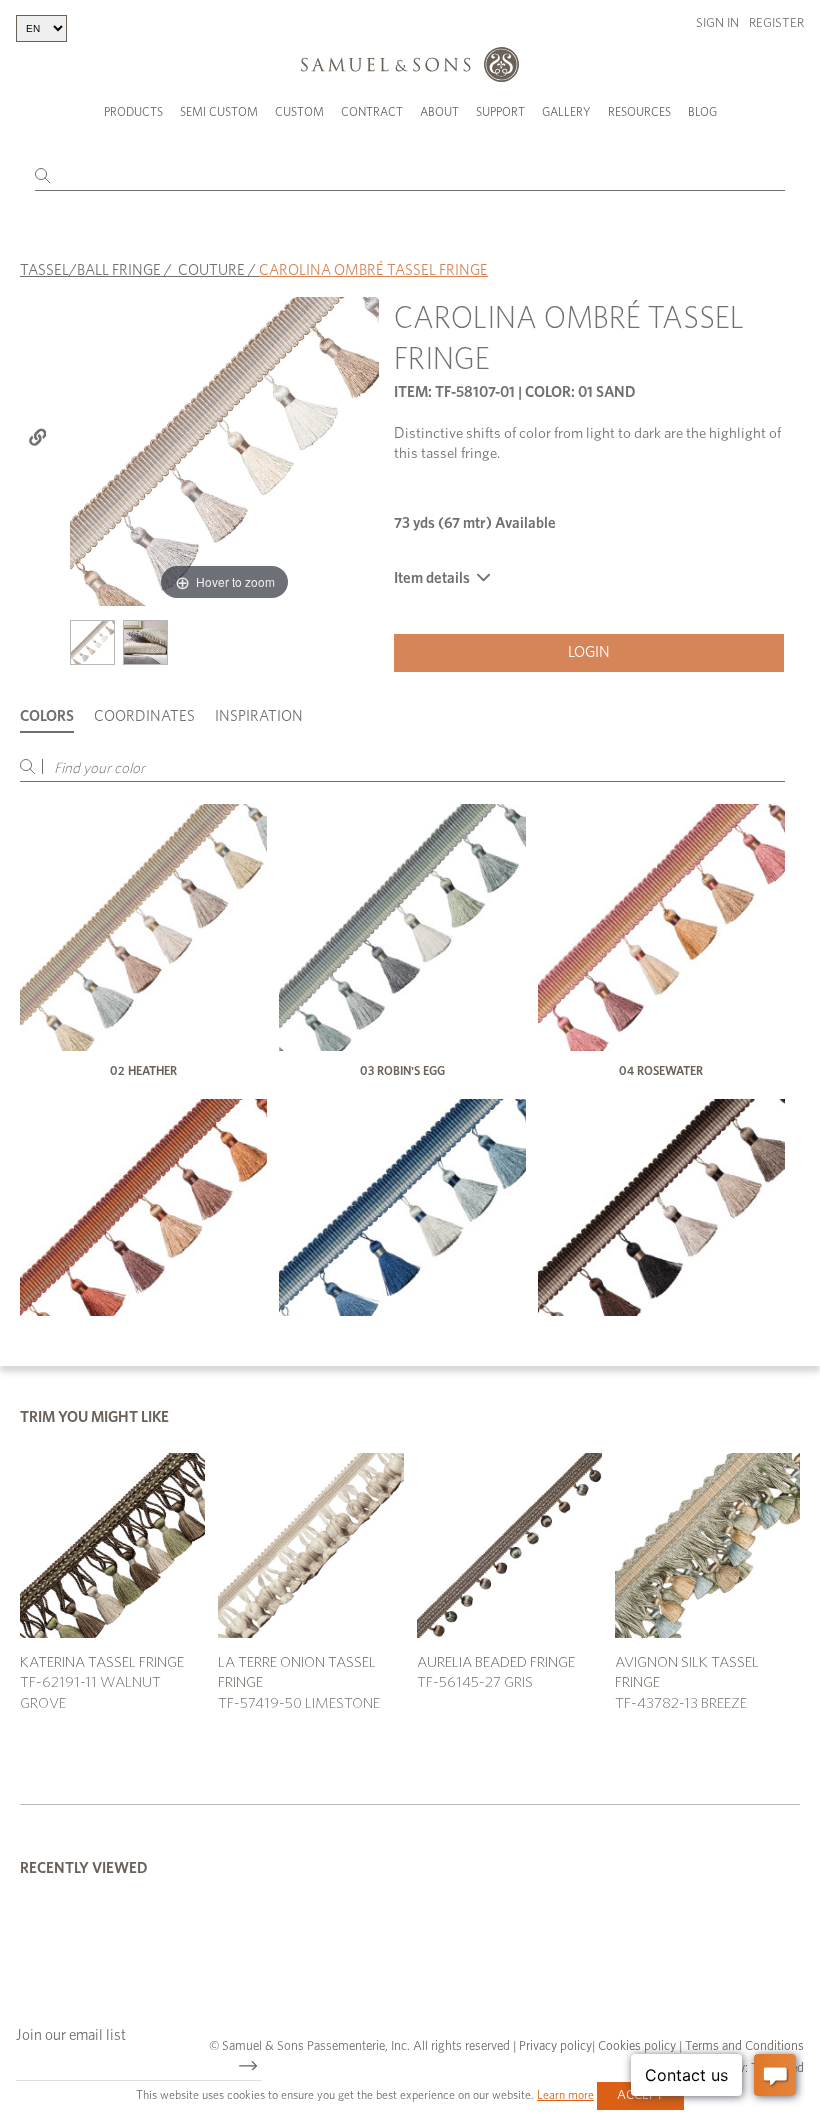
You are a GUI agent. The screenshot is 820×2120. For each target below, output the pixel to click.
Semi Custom (219, 112)
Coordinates (144, 716)
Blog (702, 112)
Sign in (717, 23)
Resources (639, 112)
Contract (372, 112)
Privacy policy (555, 2046)
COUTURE (211, 270)
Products (133, 112)
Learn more (565, 2095)
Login (589, 652)
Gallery (566, 112)
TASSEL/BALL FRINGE (90, 270)
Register (776, 23)
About (439, 112)
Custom (299, 112)
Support (500, 112)
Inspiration (259, 716)
